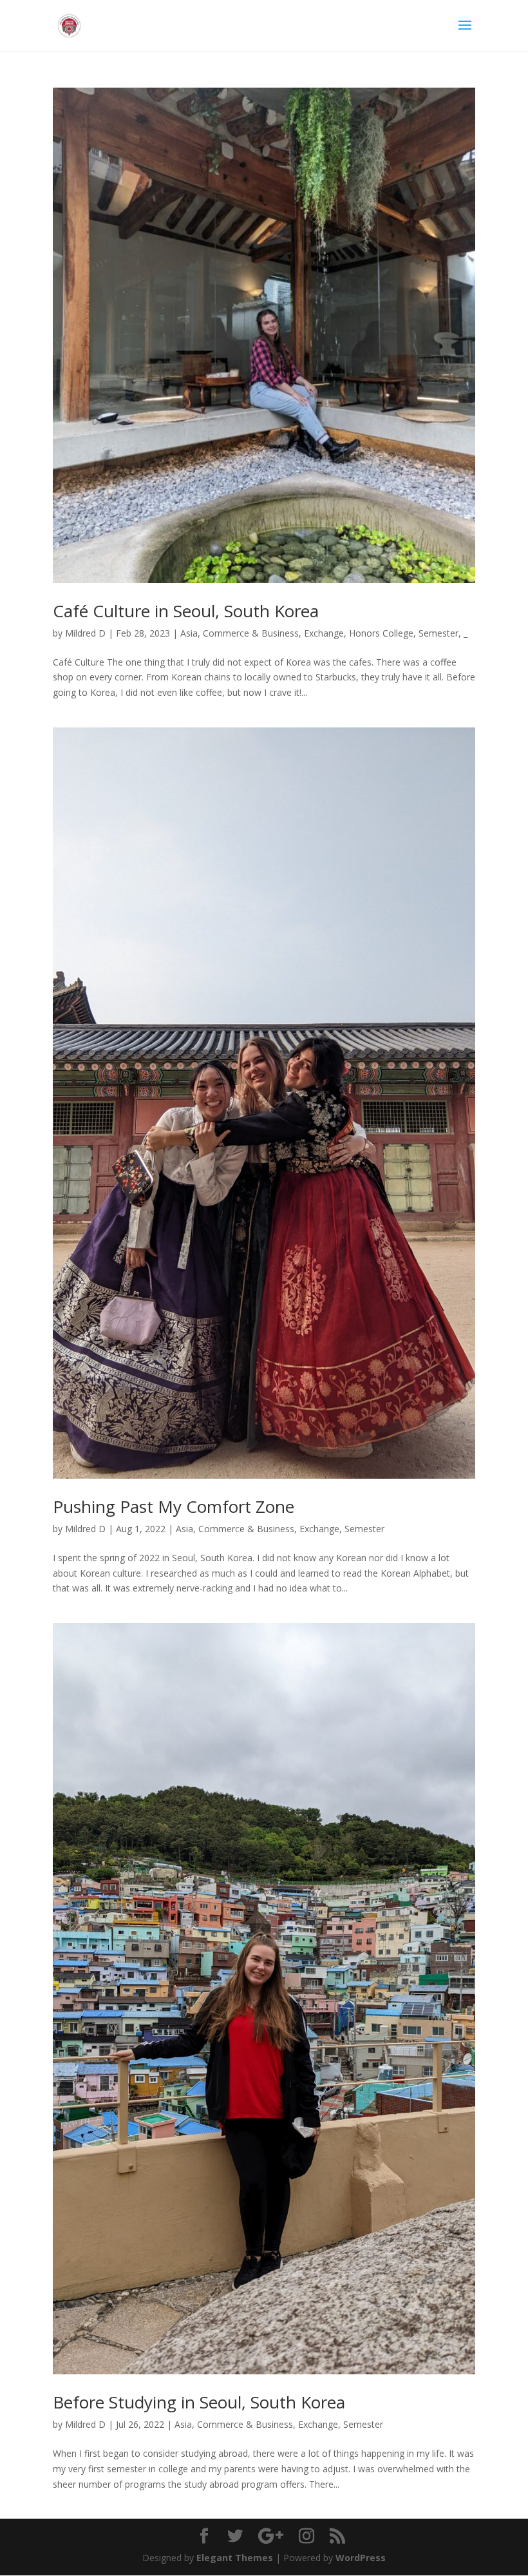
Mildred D (85, 633)
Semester (438, 633)
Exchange (324, 633)
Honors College (381, 633)
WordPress (361, 2558)
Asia (189, 633)
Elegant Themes (235, 2558)
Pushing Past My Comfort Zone (174, 1506)
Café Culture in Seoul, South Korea (186, 611)
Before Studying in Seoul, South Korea (199, 2402)
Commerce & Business (251, 633)
